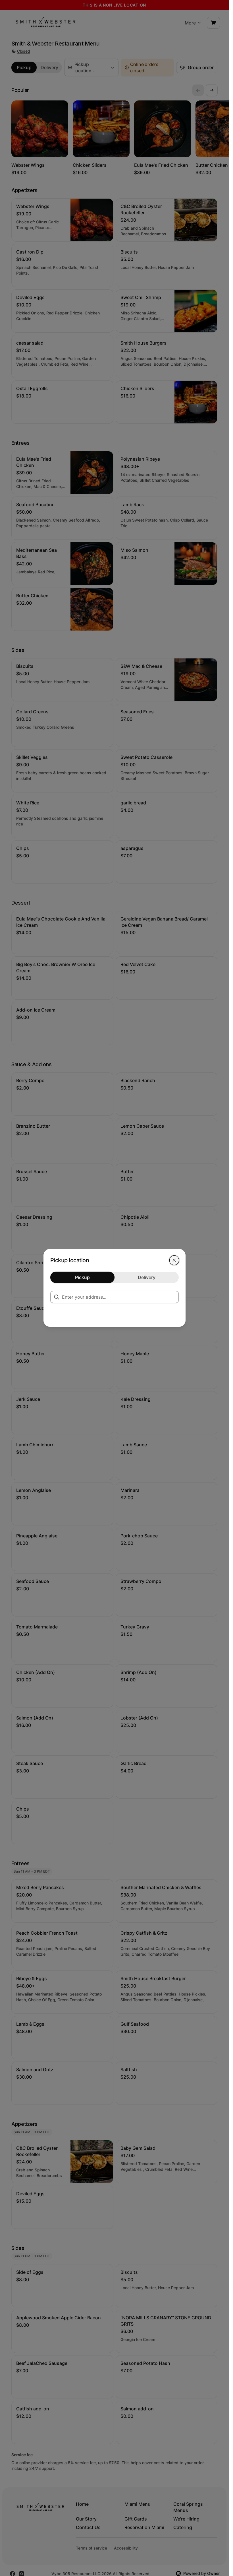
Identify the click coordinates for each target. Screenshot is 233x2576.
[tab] (82, 1277)
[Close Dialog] (174, 1260)
